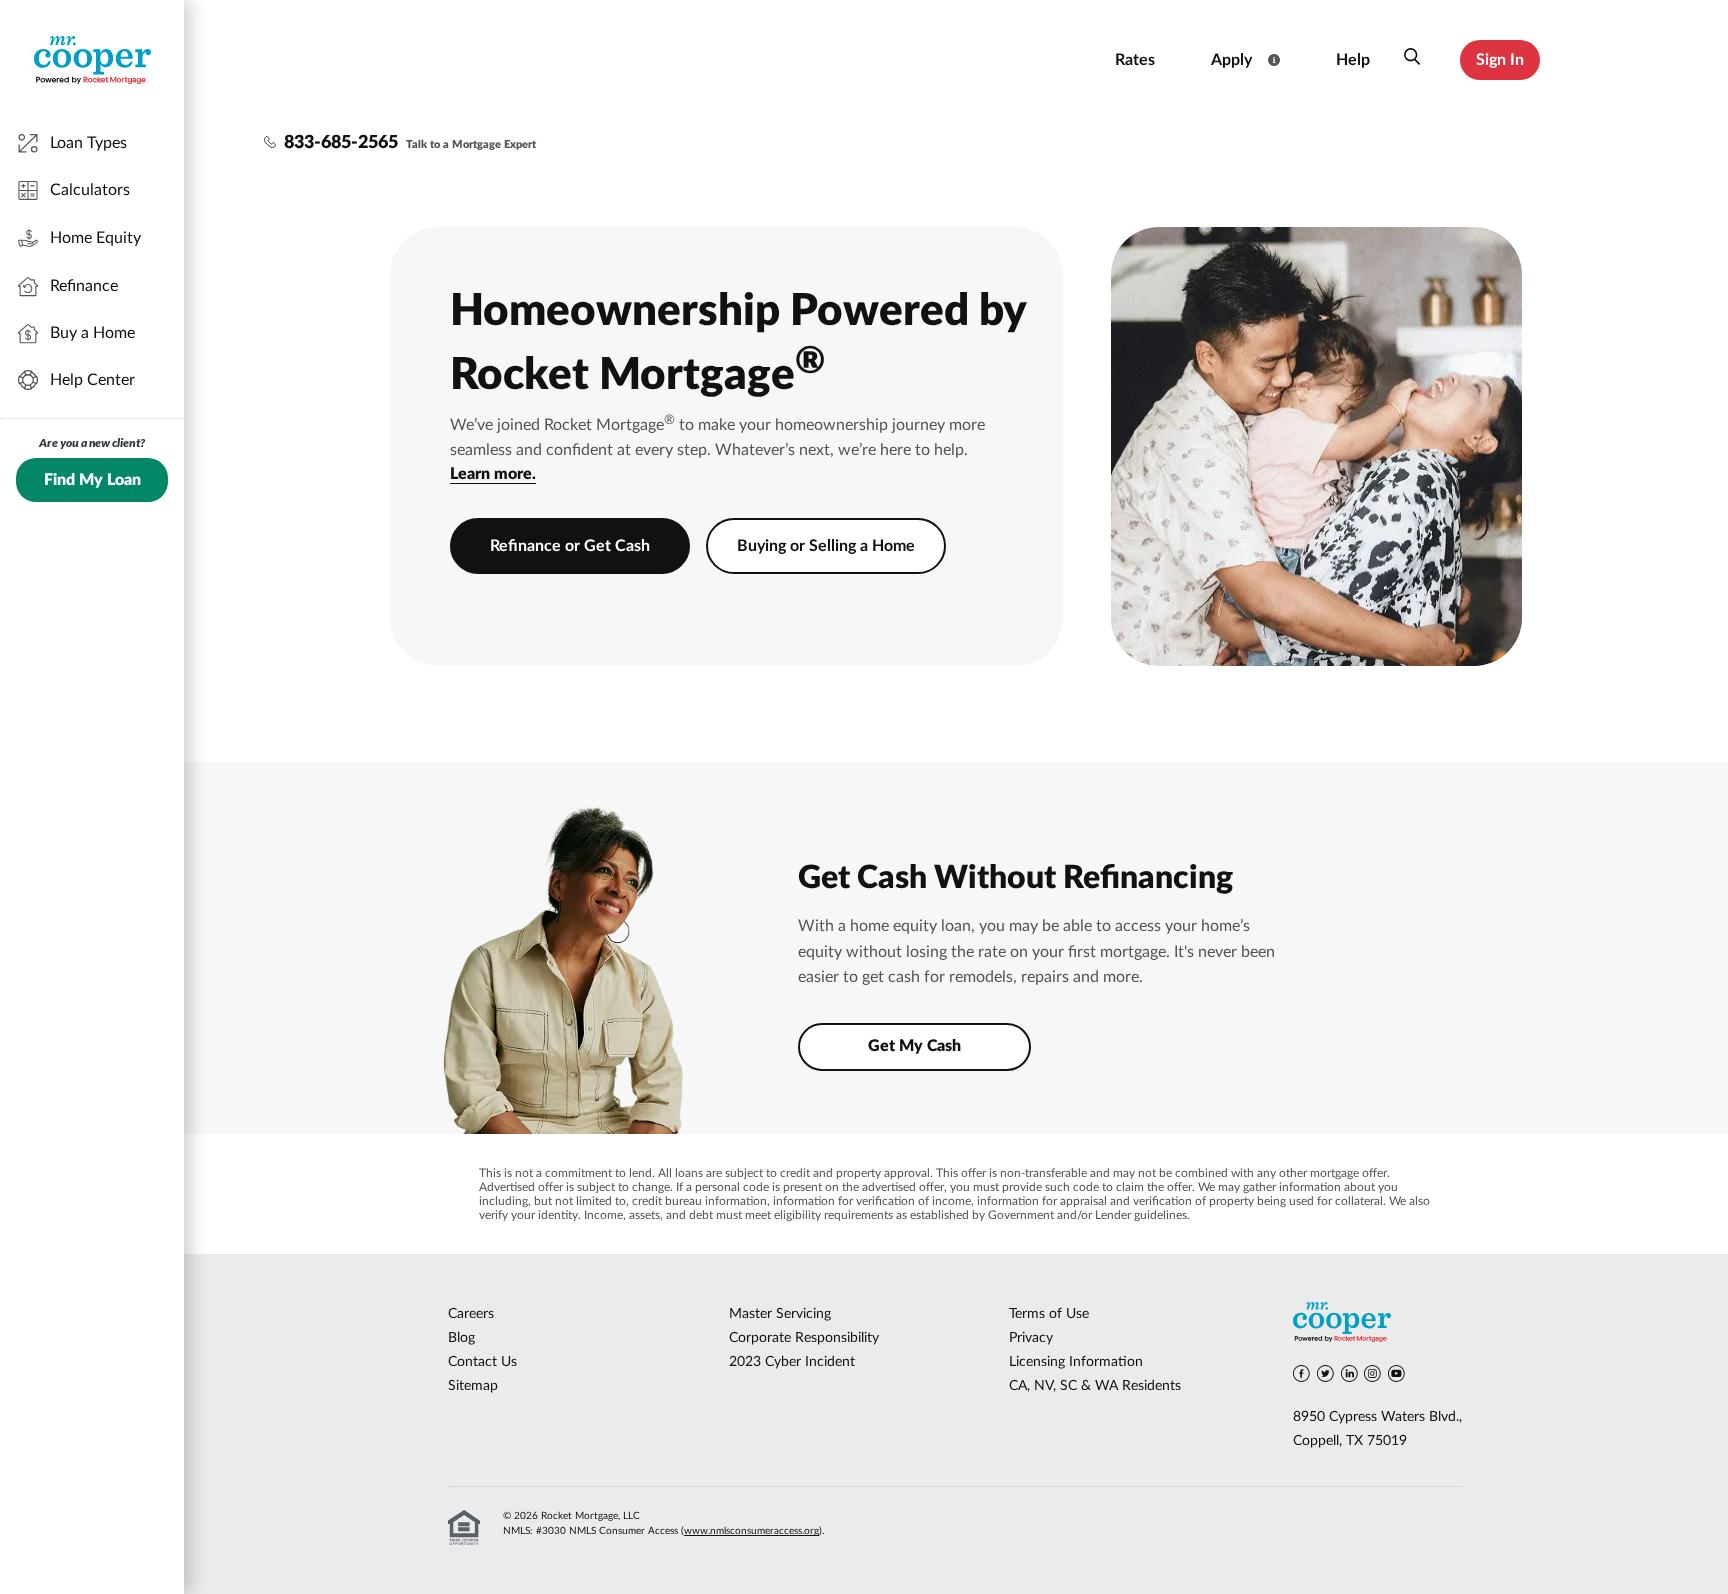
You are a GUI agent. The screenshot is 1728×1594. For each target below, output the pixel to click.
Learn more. (493, 474)
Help (1353, 60)
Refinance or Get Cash (570, 546)
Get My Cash (914, 1046)
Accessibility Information (1011, 60)
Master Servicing (780, 1314)
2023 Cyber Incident (792, 1362)
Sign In (1500, 60)
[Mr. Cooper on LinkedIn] (1349, 1377)
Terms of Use (1049, 1314)
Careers (471, 1314)
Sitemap (473, 1386)
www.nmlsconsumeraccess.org (751, 1531)
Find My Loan (92, 480)
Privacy (1031, 1338)
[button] (1412, 60)
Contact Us (482, 1362)
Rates (1135, 60)
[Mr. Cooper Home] (1378, 1325)
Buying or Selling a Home (826, 546)
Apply (1231, 60)
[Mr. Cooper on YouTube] (1396, 1377)
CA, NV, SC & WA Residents (1095, 1386)
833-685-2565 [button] (341, 143)
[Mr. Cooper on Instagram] (1372, 1377)
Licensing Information (1076, 1362)
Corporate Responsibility (804, 1338)
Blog (461, 1338)
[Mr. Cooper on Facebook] (1301, 1377)
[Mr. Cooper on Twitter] (1325, 1377)
